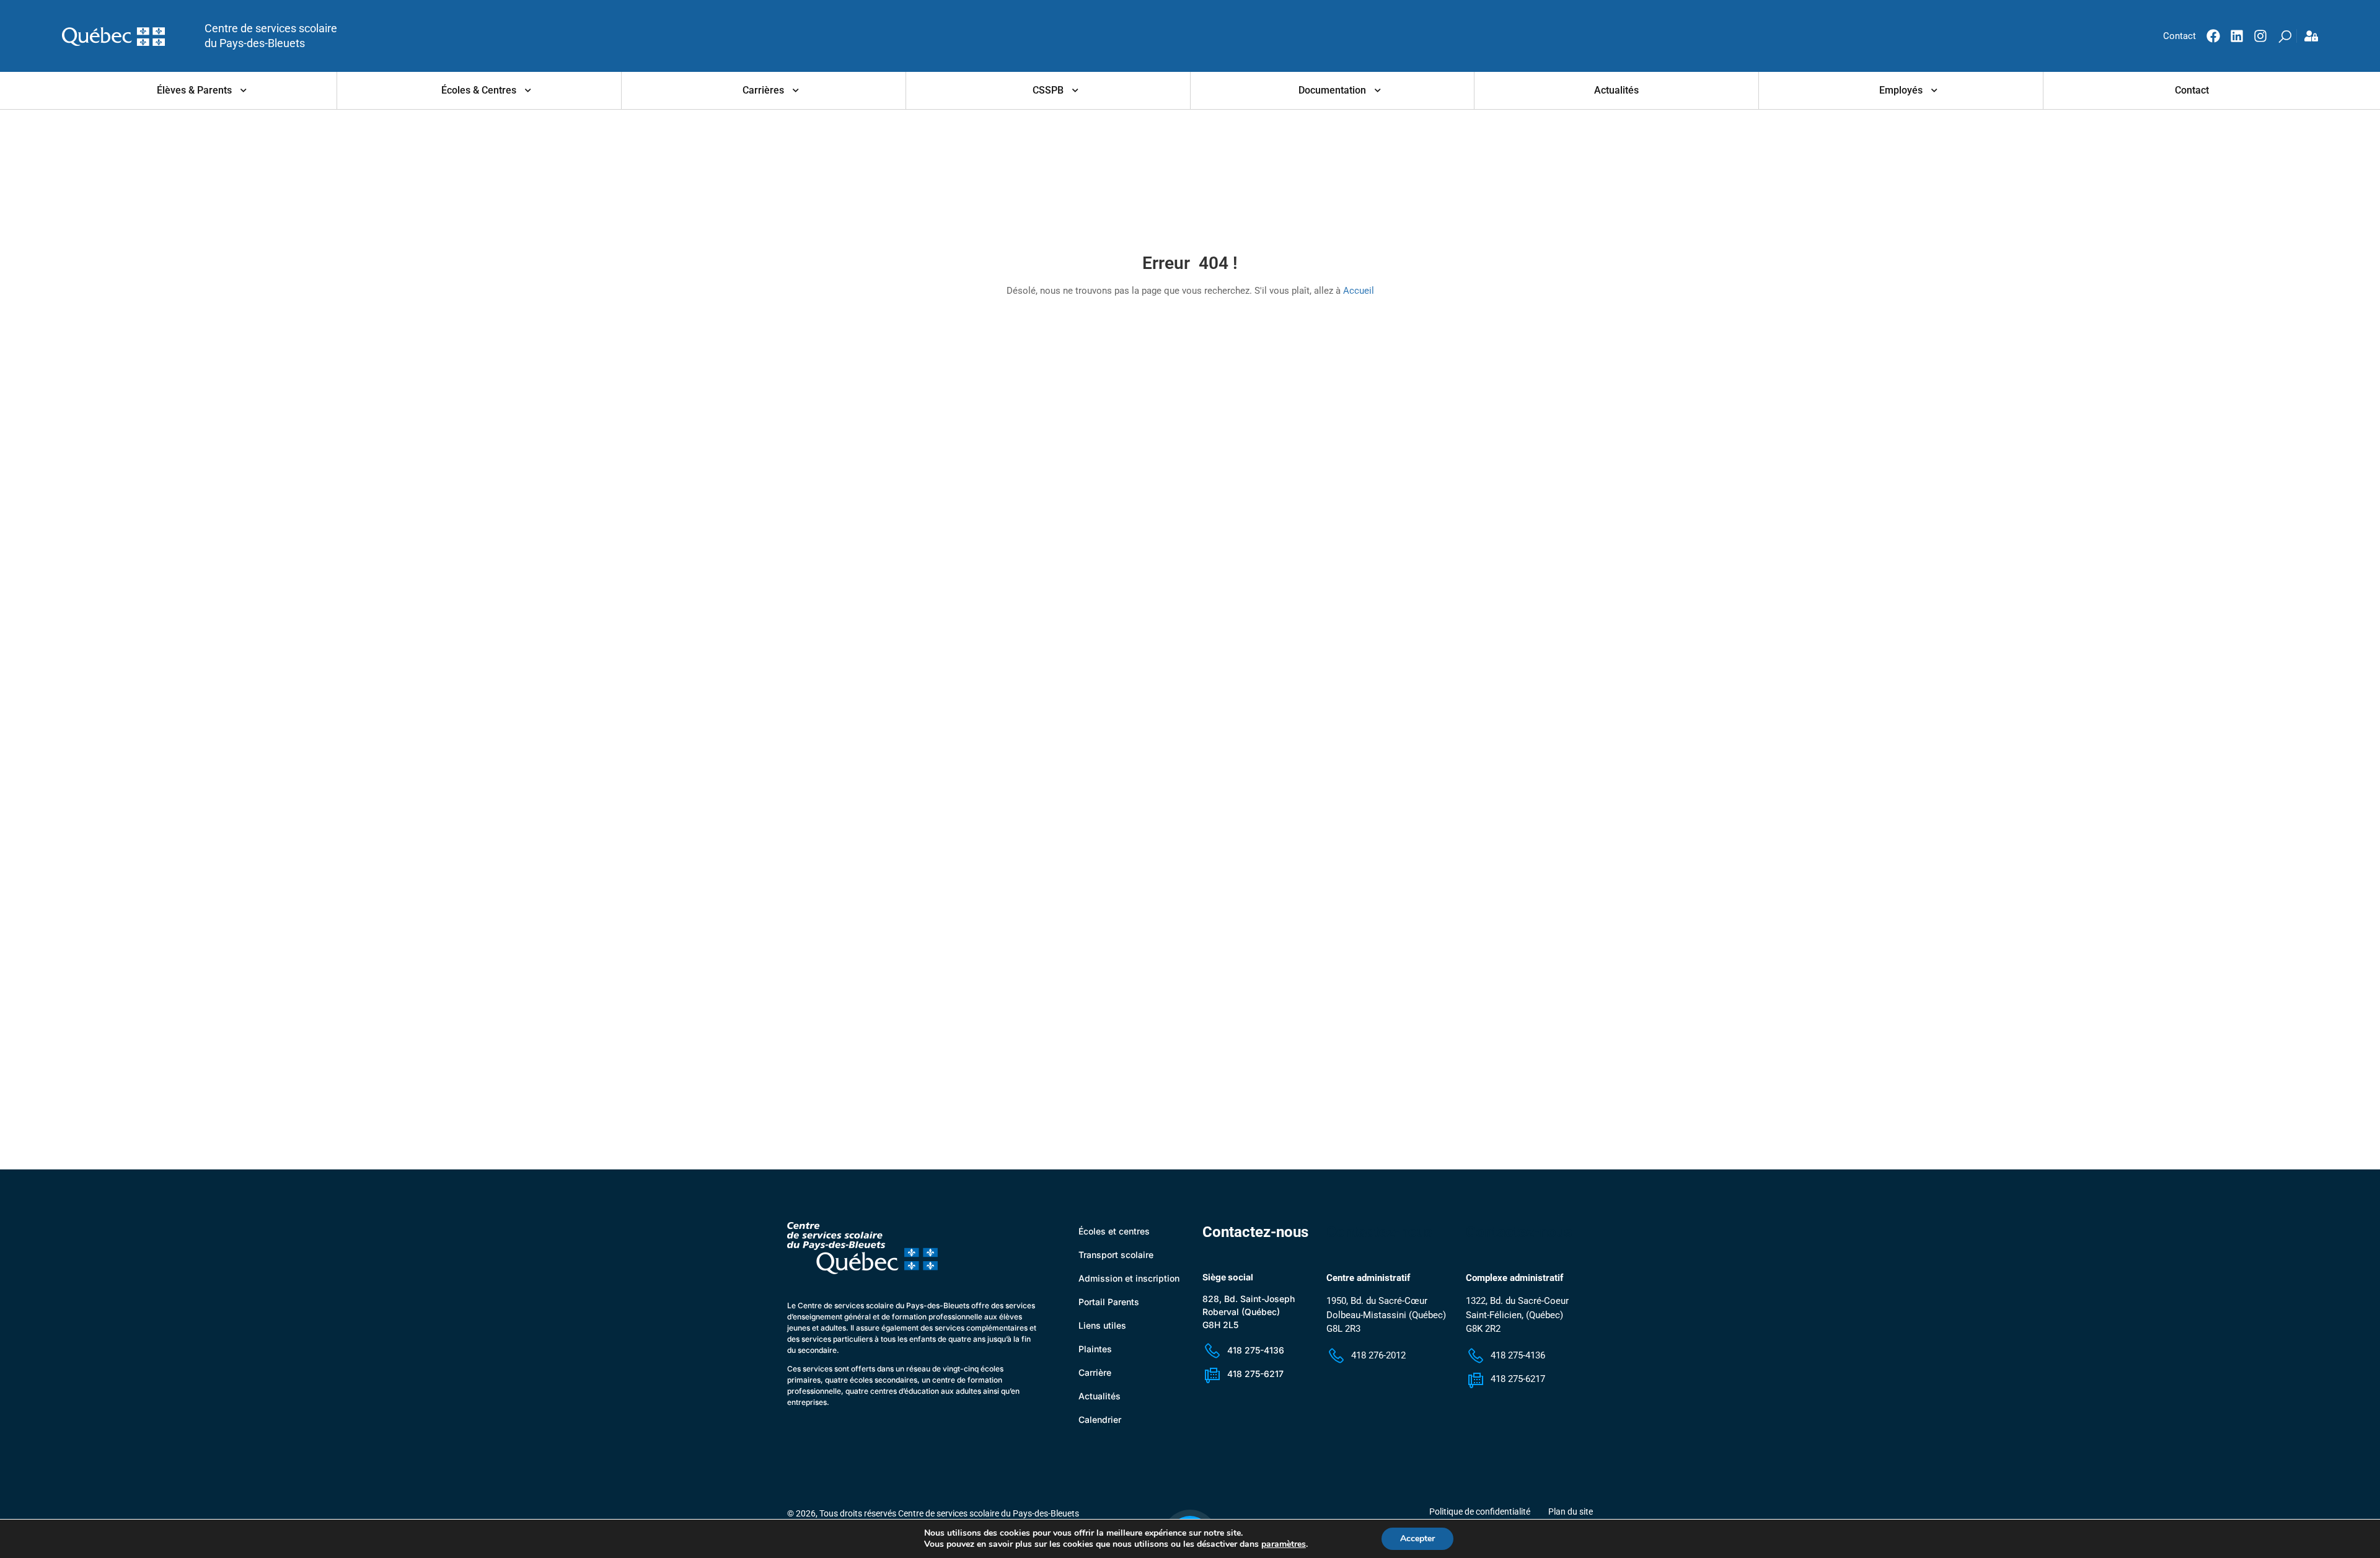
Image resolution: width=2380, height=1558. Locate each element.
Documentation (1332, 90)
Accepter (1417, 1538)
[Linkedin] (2237, 36)
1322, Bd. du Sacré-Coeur (1517, 1301)
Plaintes (1095, 1349)
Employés (1901, 90)
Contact (2192, 90)
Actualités (1616, 90)
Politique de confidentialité (1480, 1512)
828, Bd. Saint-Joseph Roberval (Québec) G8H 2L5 (1249, 1312)
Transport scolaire (1116, 1255)
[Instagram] (2260, 36)
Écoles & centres (479, 90)
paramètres (1284, 1544)
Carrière (1095, 1372)
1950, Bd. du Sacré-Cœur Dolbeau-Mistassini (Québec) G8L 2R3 (1386, 1315)
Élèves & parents (194, 90)
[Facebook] (2213, 36)
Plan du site (1571, 1512)
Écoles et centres (1114, 1231)
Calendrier (1100, 1419)
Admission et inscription (1129, 1278)
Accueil (1359, 291)
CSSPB (1048, 90)
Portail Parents (1109, 1302)
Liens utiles (1102, 1325)
